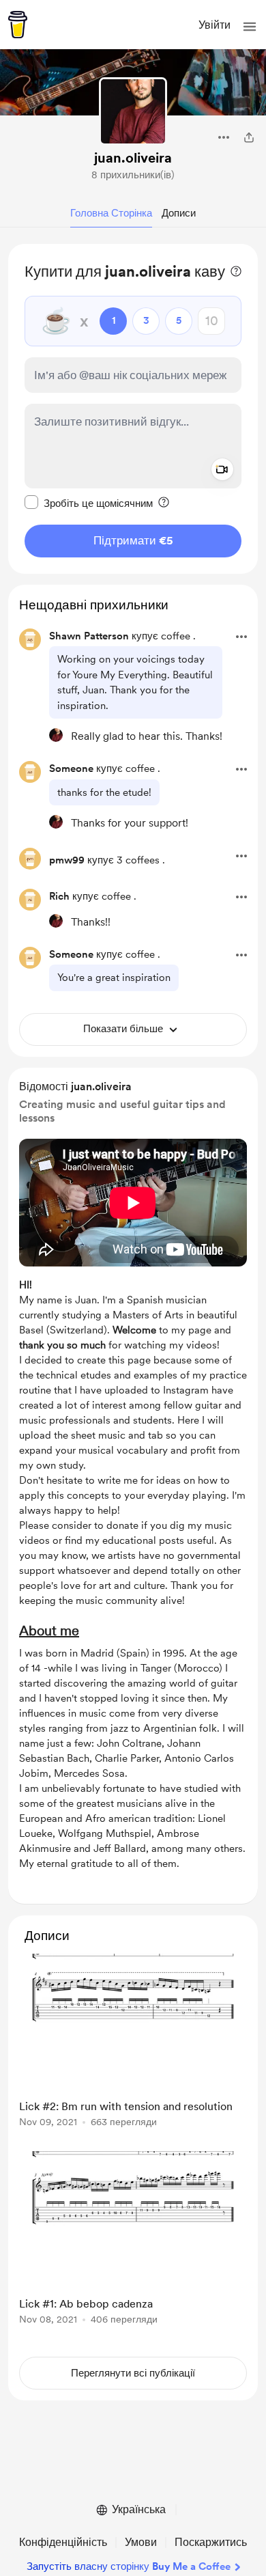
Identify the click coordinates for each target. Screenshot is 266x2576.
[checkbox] (89, 503)
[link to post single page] (133, 2043)
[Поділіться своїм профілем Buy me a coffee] (249, 137)
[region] (133, 409)
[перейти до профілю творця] (133, 111)
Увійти (215, 25)
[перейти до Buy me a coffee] (18, 25)
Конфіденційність (63, 2542)
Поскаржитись (211, 2542)
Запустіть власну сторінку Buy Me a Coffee (129, 2566)
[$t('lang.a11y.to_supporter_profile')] (56, 735)
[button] (250, 27)
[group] (133, 2048)
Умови (141, 2542)
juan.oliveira (133, 158)
